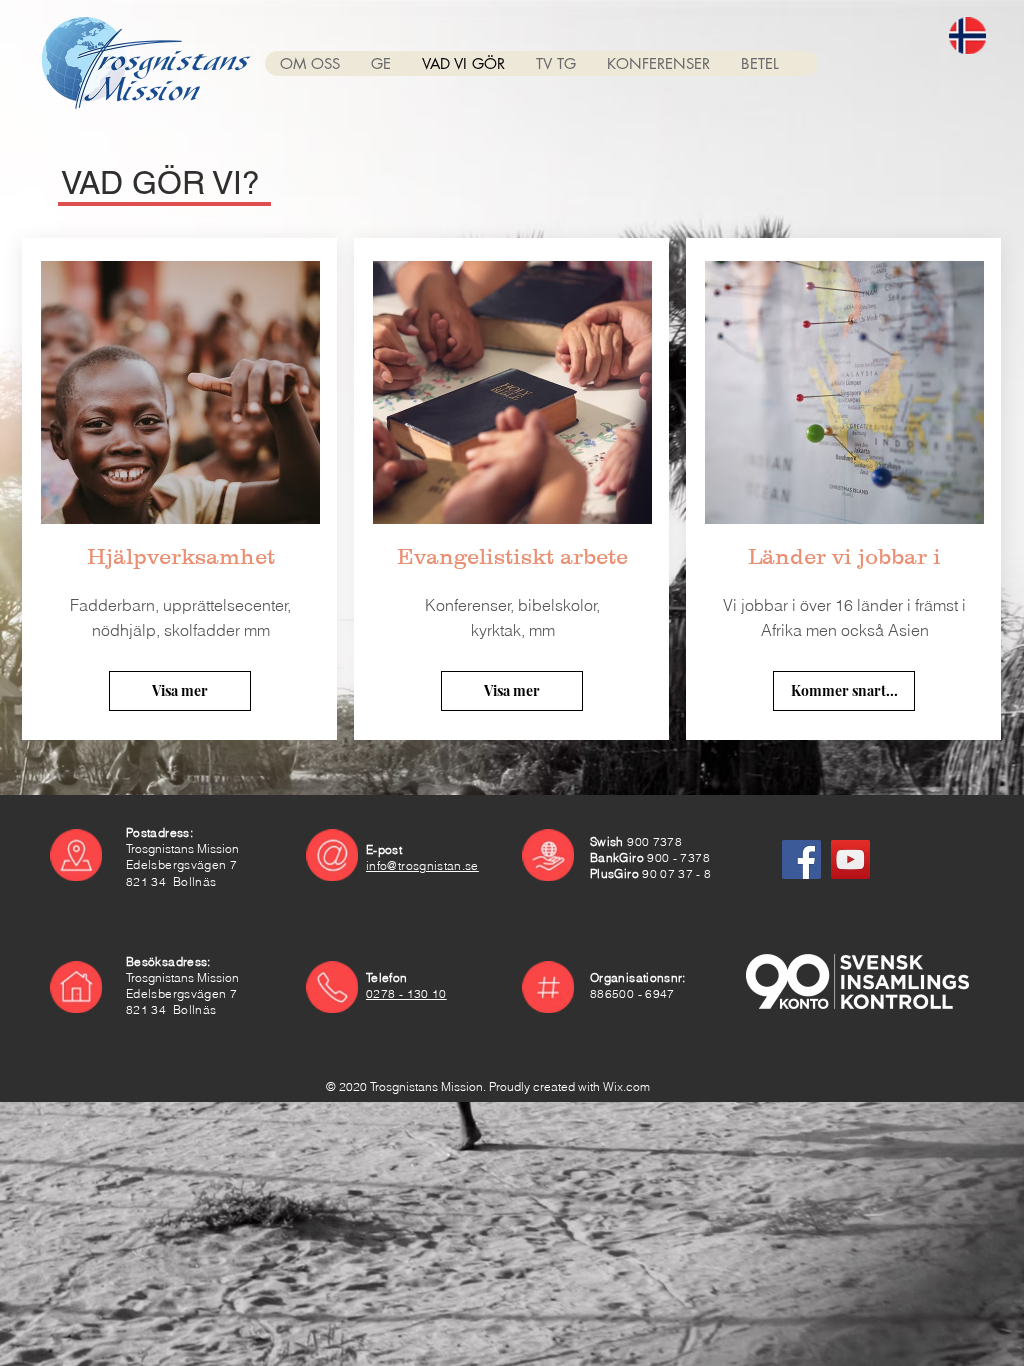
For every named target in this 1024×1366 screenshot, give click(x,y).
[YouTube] (850, 859)
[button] (310, 63)
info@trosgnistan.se (422, 865)
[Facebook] (801, 859)
